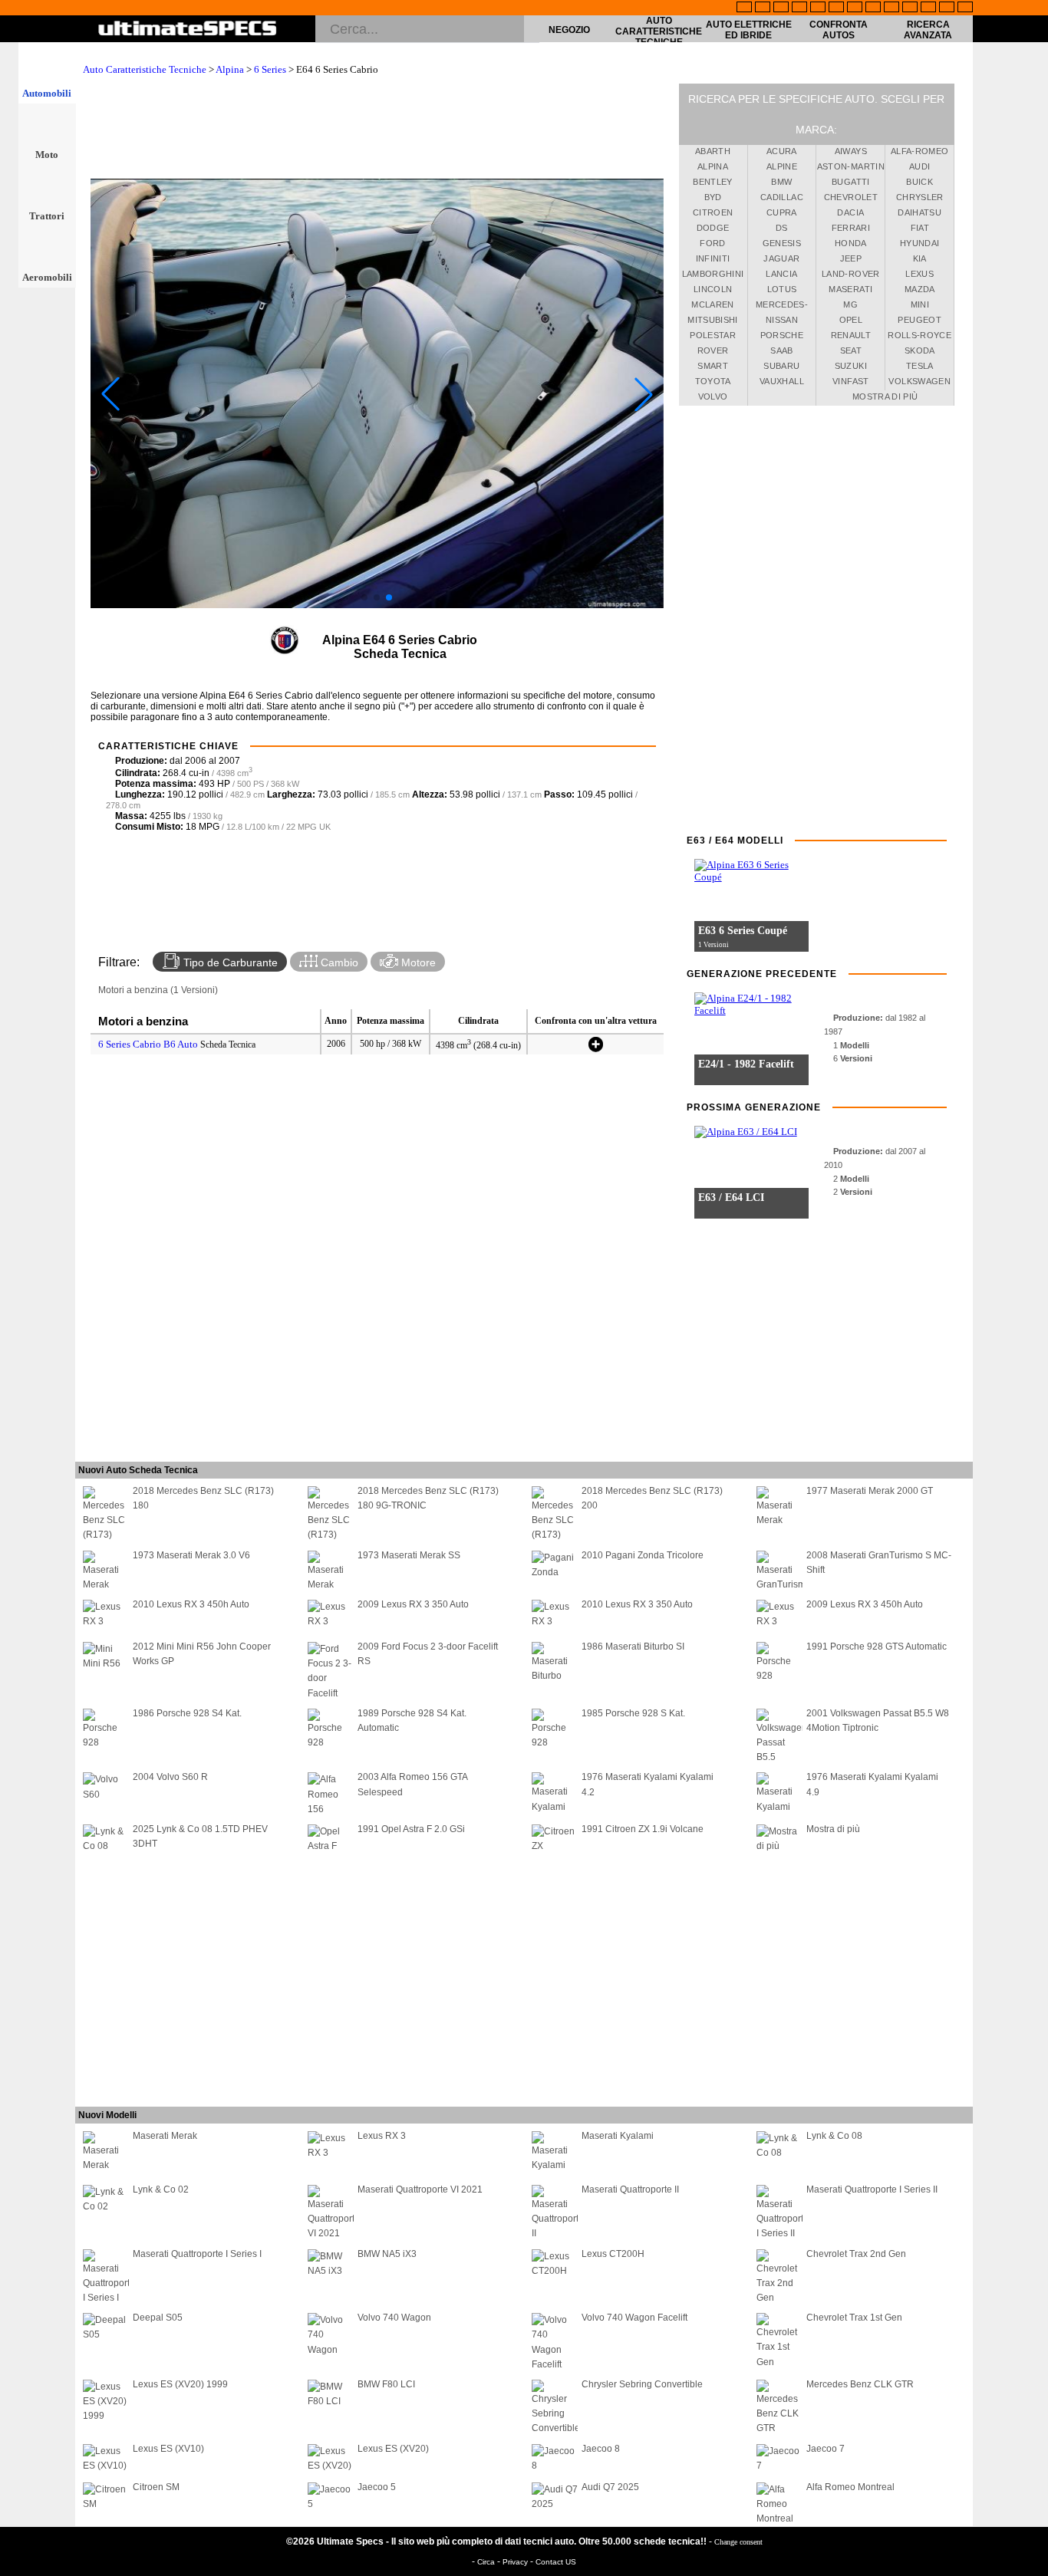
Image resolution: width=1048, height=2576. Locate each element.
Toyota (713, 381)
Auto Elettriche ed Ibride (749, 30)
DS (782, 228)
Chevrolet (851, 197)
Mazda (920, 289)
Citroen (713, 212)
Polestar (713, 335)
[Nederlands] (910, 8)
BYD (713, 197)
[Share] (1031, 665)
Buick (919, 182)
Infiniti (713, 258)
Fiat (920, 228)
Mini (920, 304)
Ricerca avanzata (928, 30)
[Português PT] (818, 8)
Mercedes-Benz (782, 307)
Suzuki (851, 366)
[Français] (763, 8)
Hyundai (919, 243)
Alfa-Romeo (920, 151)
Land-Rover (851, 274)
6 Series (270, 69)
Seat (851, 350)
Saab (781, 350)
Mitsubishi (713, 320)
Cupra (782, 212)
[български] (891, 8)
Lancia (781, 274)
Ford (712, 243)
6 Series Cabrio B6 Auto (148, 1044)
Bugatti (850, 182)
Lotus (782, 289)
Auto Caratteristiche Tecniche (659, 31)
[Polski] (928, 8)
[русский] (855, 8)
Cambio (338, 962)
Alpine (782, 166)
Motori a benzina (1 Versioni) (158, 990)
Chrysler (920, 197)
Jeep (851, 258)
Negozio (569, 30)
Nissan (782, 320)
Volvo (713, 396)
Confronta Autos (839, 30)
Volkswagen (919, 381)
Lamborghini (713, 274)
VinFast (850, 381)
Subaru (781, 366)
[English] (744, 8)
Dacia (850, 212)
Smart (713, 366)
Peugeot (919, 320)
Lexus (919, 274)
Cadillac (782, 197)
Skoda (920, 350)
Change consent (738, 2542)
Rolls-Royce (919, 335)
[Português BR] (947, 8)
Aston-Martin (851, 166)
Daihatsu (919, 212)
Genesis (782, 243)
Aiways (851, 151)
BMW (781, 182)
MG (850, 304)
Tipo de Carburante (229, 962)
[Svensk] (799, 8)
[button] (364, 597)
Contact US (556, 2562)
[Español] (836, 8)
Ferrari (851, 228)
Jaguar (781, 258)
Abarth (713, 151)
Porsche (782, 335)
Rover (713, 350)
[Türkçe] (965, 8)
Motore (417, 962)
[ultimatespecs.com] (188, 30)
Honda (851, 243)
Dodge (713, 228)
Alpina (230, 69)
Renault (851, 335)
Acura (782, 151)
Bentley (712, 182)
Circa (487, 2562)
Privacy (516, 2562)
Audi (919, 166)
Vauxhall (782, 381)
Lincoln (713, 289)
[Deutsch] (781, 8)
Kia (920, 258)
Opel (851, 320)
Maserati (850, 289)
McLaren (712, 304)
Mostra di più (885, 396)
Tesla (920, 366)
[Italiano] (873, 8)
